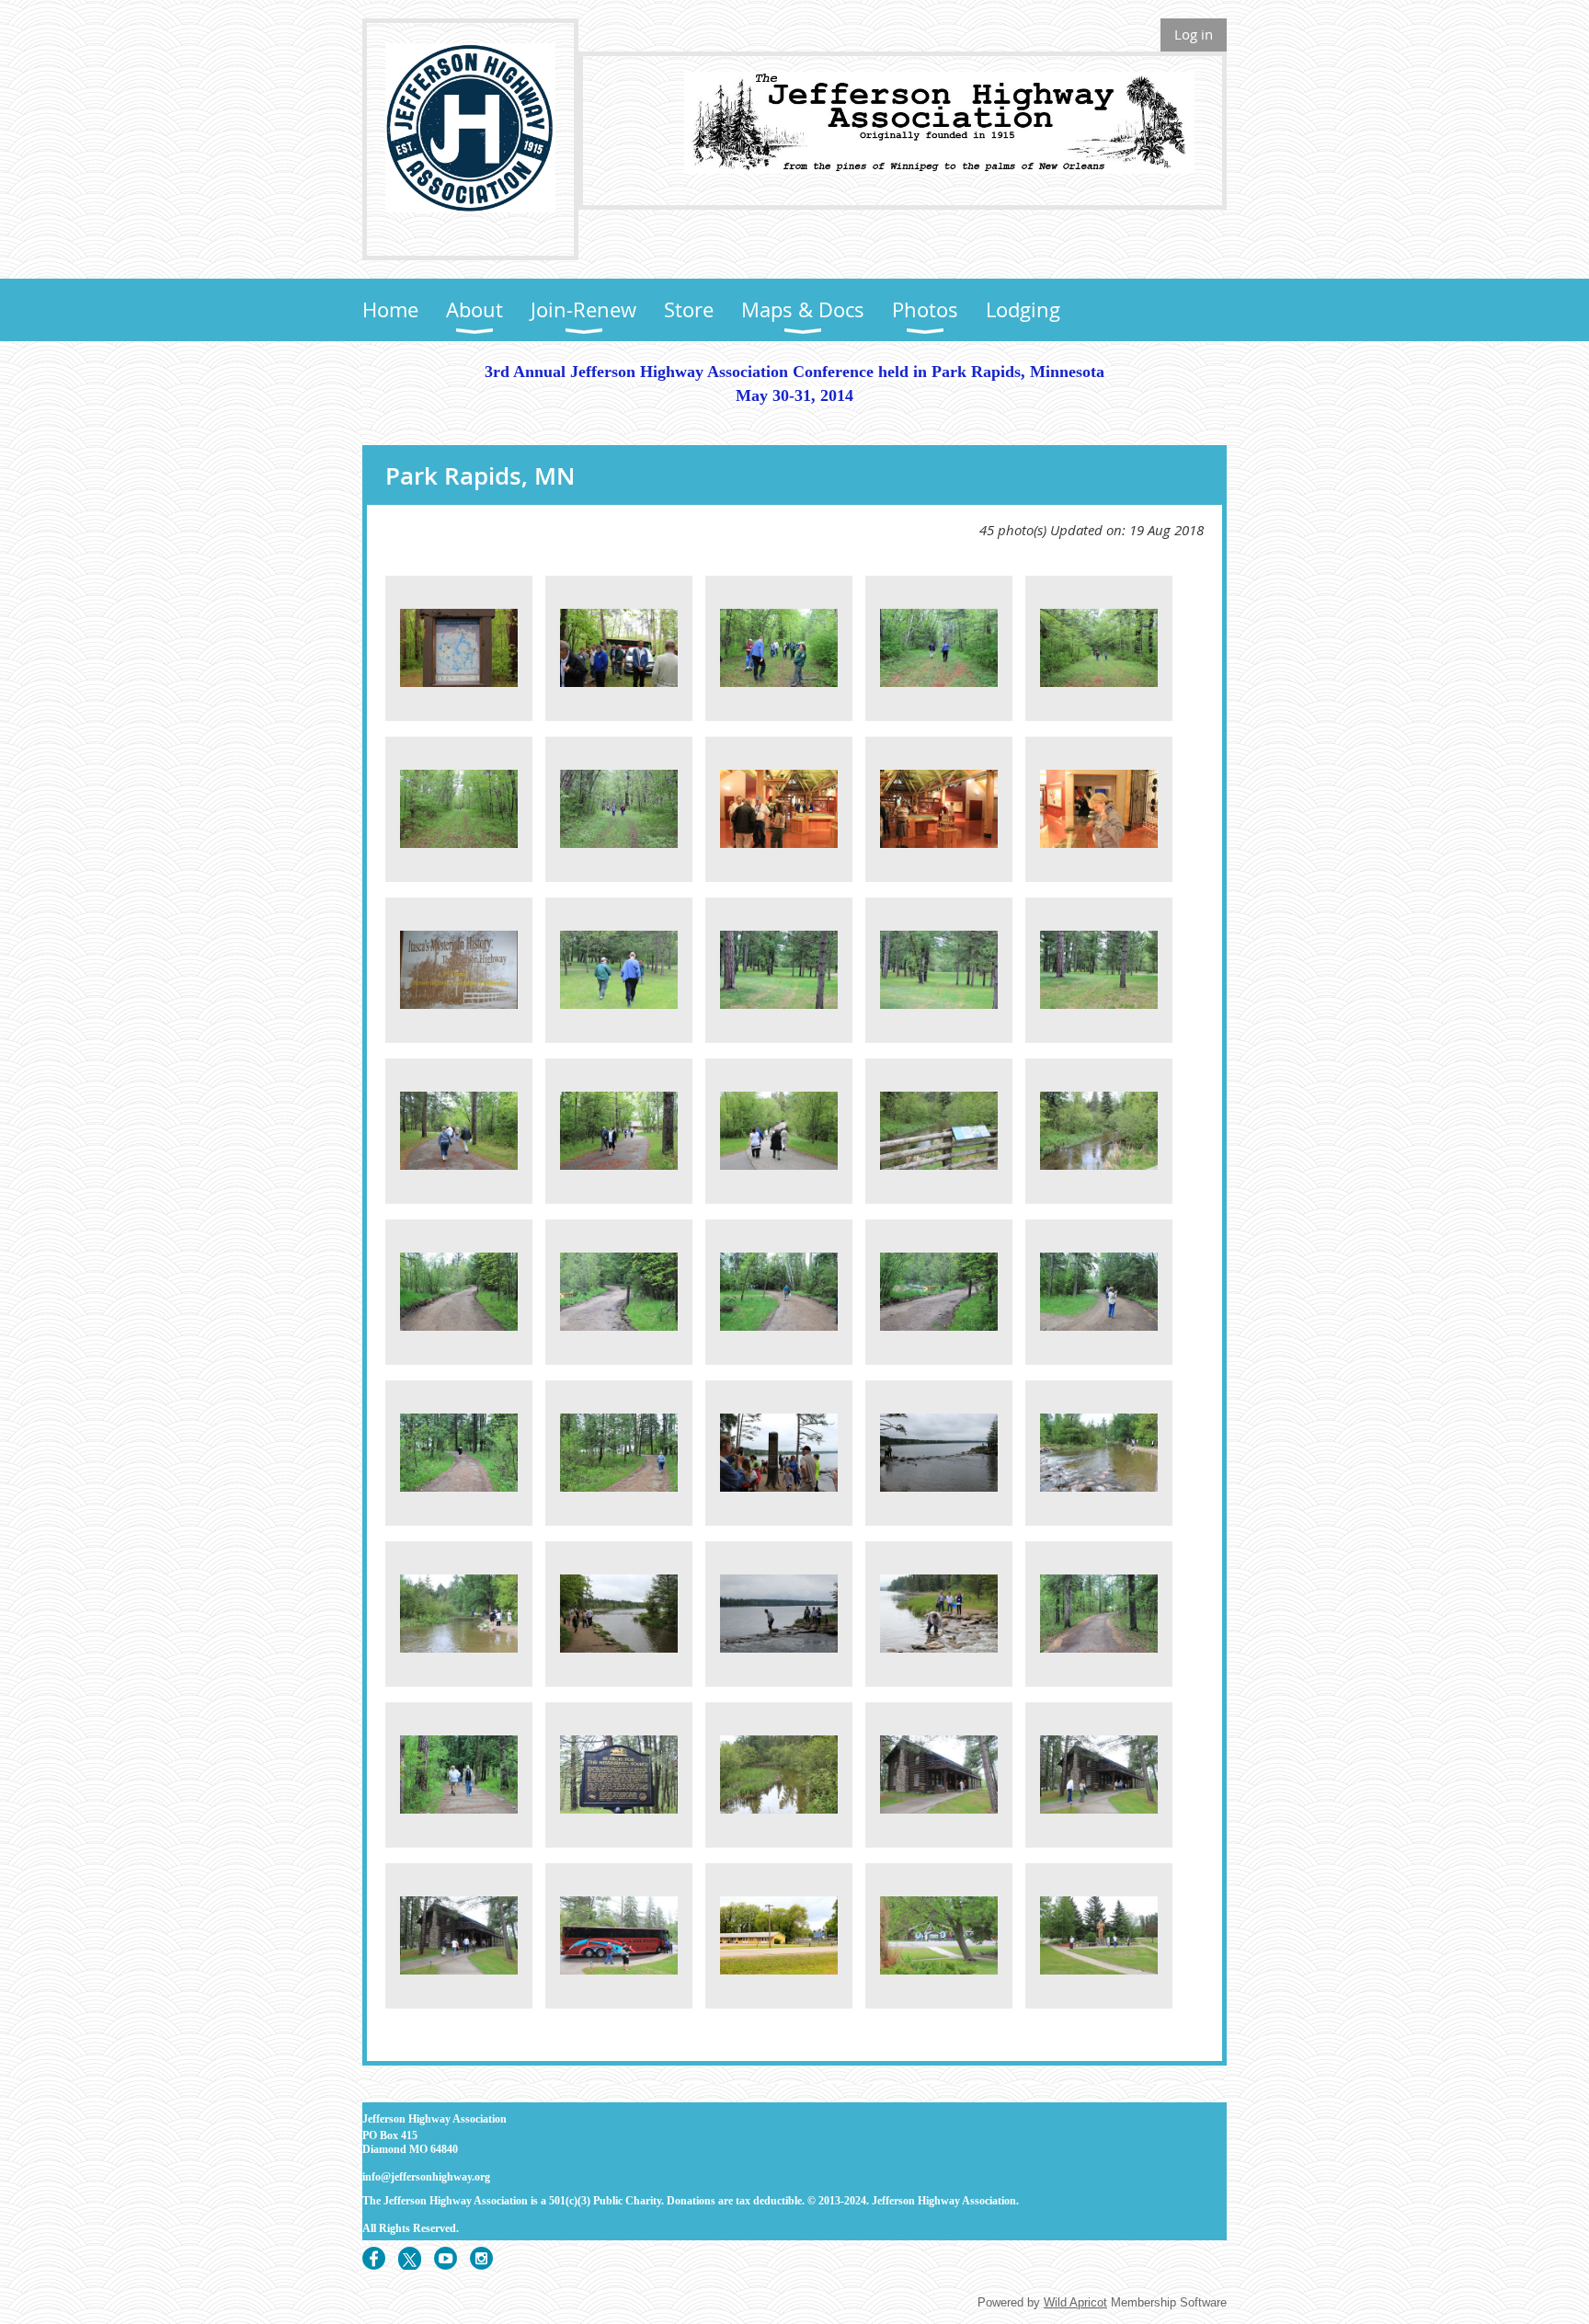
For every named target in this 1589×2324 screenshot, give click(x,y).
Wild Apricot (1075, 2302)
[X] (410, 2258)
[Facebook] (374, 2258)
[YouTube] (446, 2258)
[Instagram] (481, 2258)
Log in (1194, 34)
